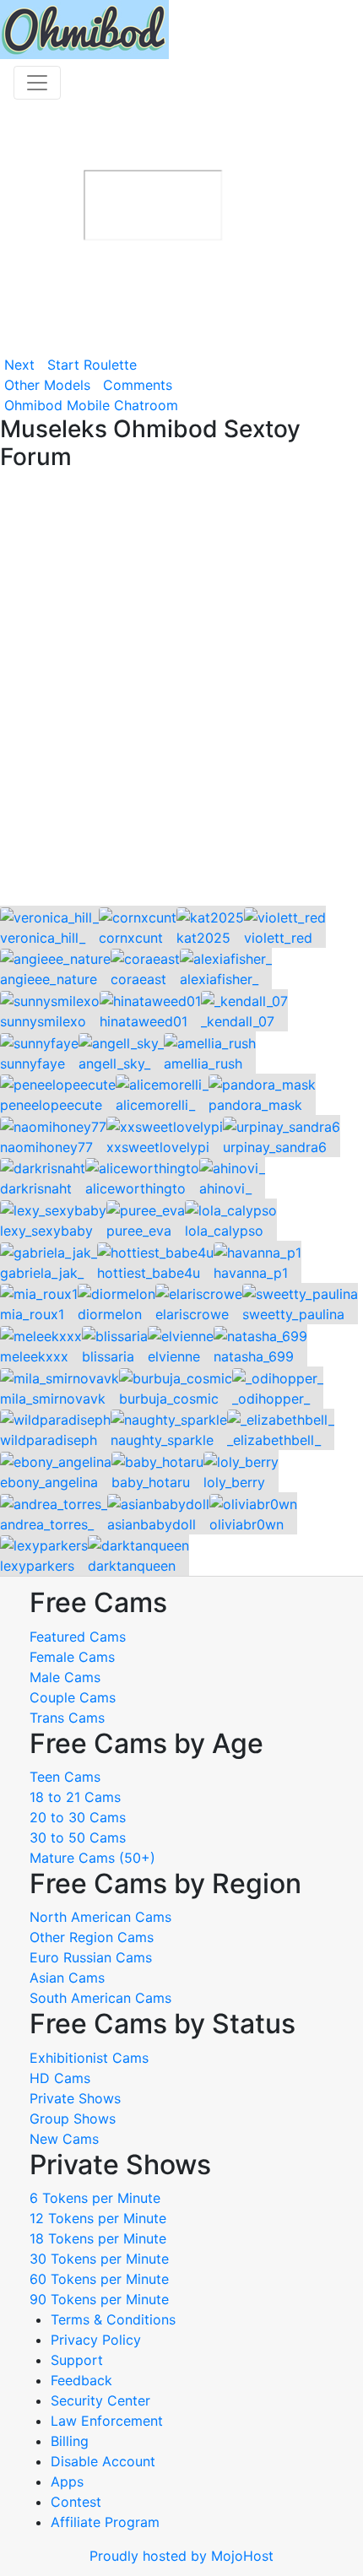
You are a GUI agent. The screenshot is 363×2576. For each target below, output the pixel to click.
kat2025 (203, 938)
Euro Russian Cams (91, 1957)
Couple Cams (73, 1697)
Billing (70, 2441)
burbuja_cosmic (169, 1399)
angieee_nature (49, 979)
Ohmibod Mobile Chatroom (91, 405)
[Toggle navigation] (37, 83)
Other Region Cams (92, 1937)
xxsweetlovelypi (158, 1147)
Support (77, 2360)
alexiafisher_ (219, 979)
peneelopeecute (51, 1105)
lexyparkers (37, 1566)
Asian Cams (67, 1978)
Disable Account (103, 2461)
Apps (67, 2481)
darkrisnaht (36, 1188)
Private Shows (75, 2098)
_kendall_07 (238, 1021)
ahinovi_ (225, 1188)
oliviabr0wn (247, 1524)
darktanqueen (132, 1566)
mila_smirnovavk (53, 1399)
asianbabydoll (152, 1524)
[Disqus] (181, 690)
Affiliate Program (107, 2522)
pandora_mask (255, 1105)
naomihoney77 (46, 1147)
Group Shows (73, 2119)
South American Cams (100, 1998)
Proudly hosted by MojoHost (181, 2556)
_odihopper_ (271, 1399)
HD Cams (60, 2078)
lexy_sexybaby (46, 1231)
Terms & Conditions (113, 2319)
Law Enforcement (107, 2421)
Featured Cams (78, 1637)
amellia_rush (203, 1063)
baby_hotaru (151, 1482)
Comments (138, 385)
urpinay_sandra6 (275, 1147)
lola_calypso (224, 1231)
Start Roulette (92, 365)
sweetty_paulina (293, 1314)
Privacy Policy (96, 2340)
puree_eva (139, 1231)
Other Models (47, 385)
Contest (76, 2502)
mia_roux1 (32, 1314)
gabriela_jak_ (42, 1273)
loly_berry (234, 1482)
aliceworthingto (135, 1188)
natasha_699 (254, 1356)
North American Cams (100, 1917)
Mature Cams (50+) (92, 1858)
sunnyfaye (33, 1063)
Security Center (100, 2400)
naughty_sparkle (162, 1440)
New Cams (64, 2139)
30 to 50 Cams (78, 1837)
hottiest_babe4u (149, 1273)
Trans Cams (67, 1718)
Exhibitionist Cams (89, 2058)
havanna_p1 (251, 1273)
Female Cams (72, 1657)
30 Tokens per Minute (99, 2259)
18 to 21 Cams (75, 1797)
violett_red (278, 938)
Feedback (81, 2380)
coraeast (138, 979)
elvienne (174, 1356)
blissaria (108, 1356)
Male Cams (65, 1677)
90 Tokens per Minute (99, 2299)
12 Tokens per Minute (98, 2218)
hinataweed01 (144, 1021)
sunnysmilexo (43, 1021)
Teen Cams (65, 1777)
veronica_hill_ (43, 938)
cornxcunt (131, 938)
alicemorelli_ (155, 1105)
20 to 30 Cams (78, 1817)
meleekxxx (34, 1356)
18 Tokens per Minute (98, 2238)
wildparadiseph (49, 1440)
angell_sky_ (114, 1063)
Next (19, 365)
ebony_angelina (49, 1482)
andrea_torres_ (47, 1524)
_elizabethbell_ (274, 1440)
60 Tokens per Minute (99, 2279)
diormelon (110, 1314)
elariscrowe (192, 1314)
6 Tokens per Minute (95, 2198)
